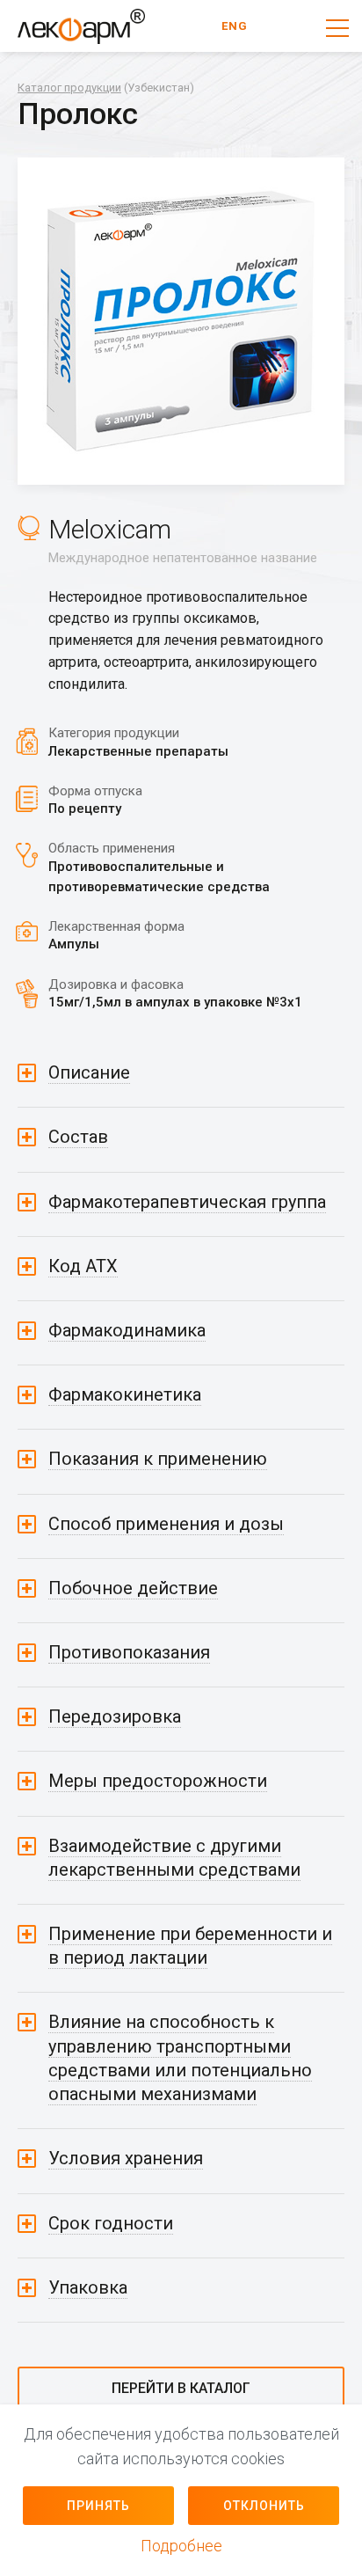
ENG (235, 26)
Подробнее (181, 2546)
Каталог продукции (69, 88)
